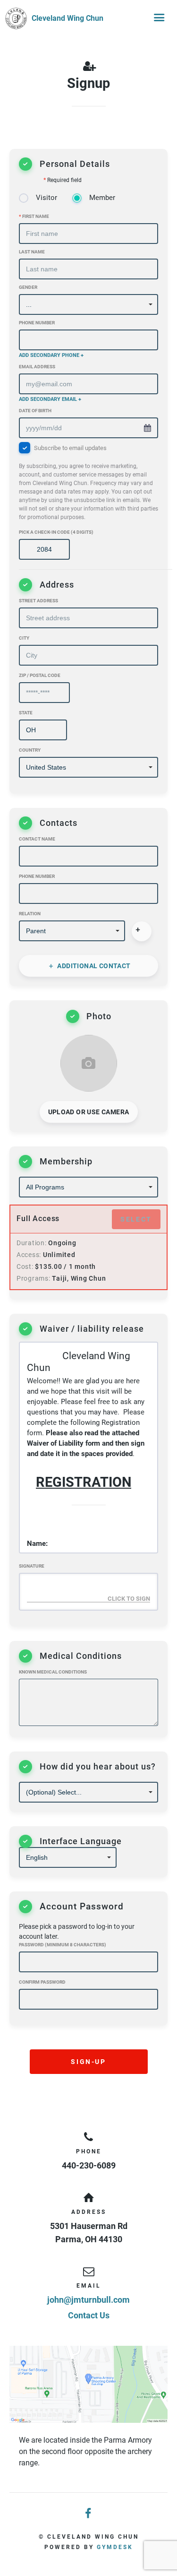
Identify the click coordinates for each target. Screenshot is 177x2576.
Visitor (46, 198)
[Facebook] (89, 2514)
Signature (32, 1566)
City (24, 638)
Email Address (37, 367)
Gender (28, 287)
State (26, 713)
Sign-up (88, 2062)
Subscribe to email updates (88, 483)
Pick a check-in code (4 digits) (56, 532)
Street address (38, 601)
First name (34, 216)
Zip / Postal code (40, 675)
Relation (30, 914)
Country (30, 750)
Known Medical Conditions (53, 1672)
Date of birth (35, 411)
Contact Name (37, 839)
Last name (32, 252)
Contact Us (89, 2315)
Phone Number (37, 323)
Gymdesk (115, 2547)
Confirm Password (42, 1982)
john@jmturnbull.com (88, 2300)
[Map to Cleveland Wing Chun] (88, 2384)
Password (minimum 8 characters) (63, 1945)
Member (102, 198)
